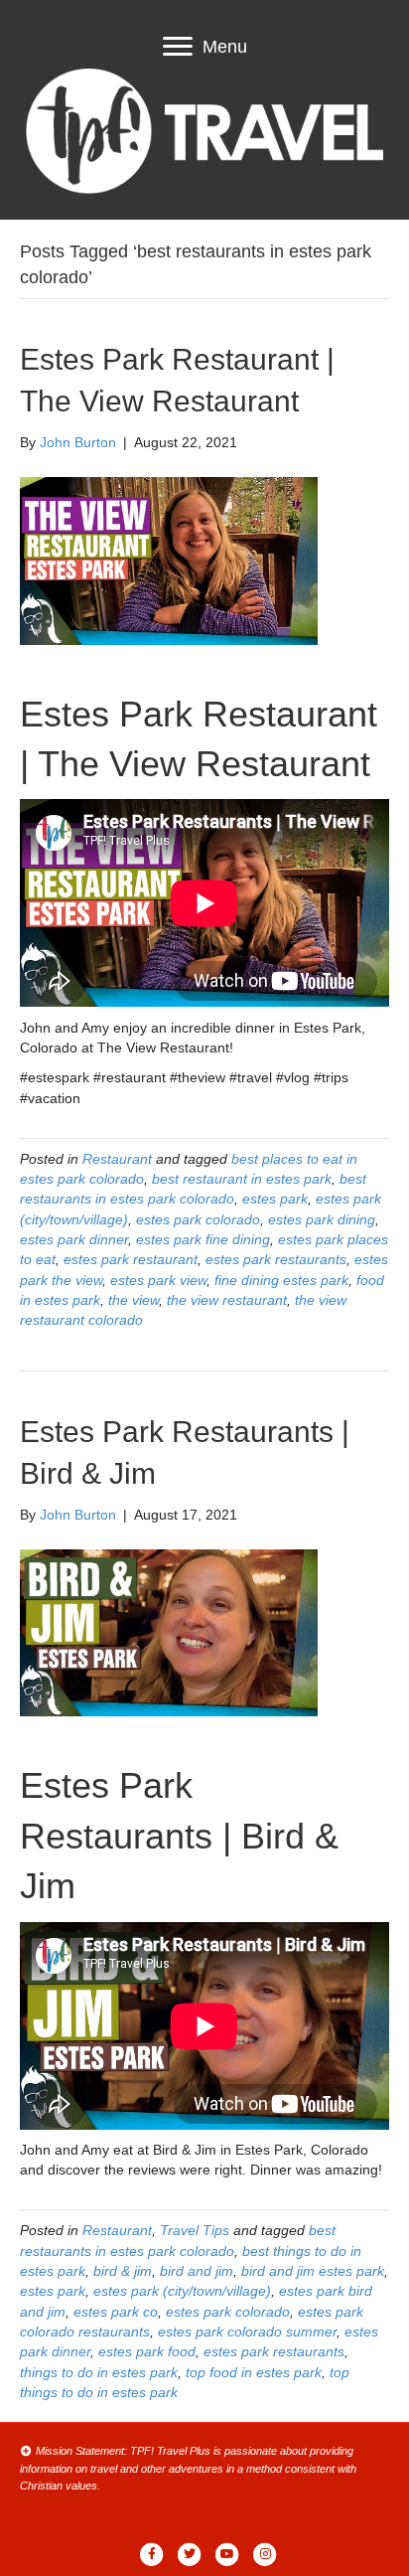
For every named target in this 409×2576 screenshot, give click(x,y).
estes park (275, 1199)
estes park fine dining (203, 1239)
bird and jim (197, 2271)
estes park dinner (74, 1239)
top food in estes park (254, 2372)
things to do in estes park (99, 2372)
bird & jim (123, 2271)
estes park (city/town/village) (182, 2291)
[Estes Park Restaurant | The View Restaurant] (169, 560)
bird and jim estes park (313, 2271)
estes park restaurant (131, 1259)
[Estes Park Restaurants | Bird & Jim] (169, 1632)
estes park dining (322, 1219)
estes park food (147, 2351)
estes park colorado (198, 1219)
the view (134, 1300)
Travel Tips (195, 2230)
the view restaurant (227, 1300)
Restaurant (117, 1159)
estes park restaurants (276, 1259)
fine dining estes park (281, 1280)
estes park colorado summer (247, 2332)
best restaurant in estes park (242, 1179)
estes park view (158, 1280)
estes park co (116, 2312)
